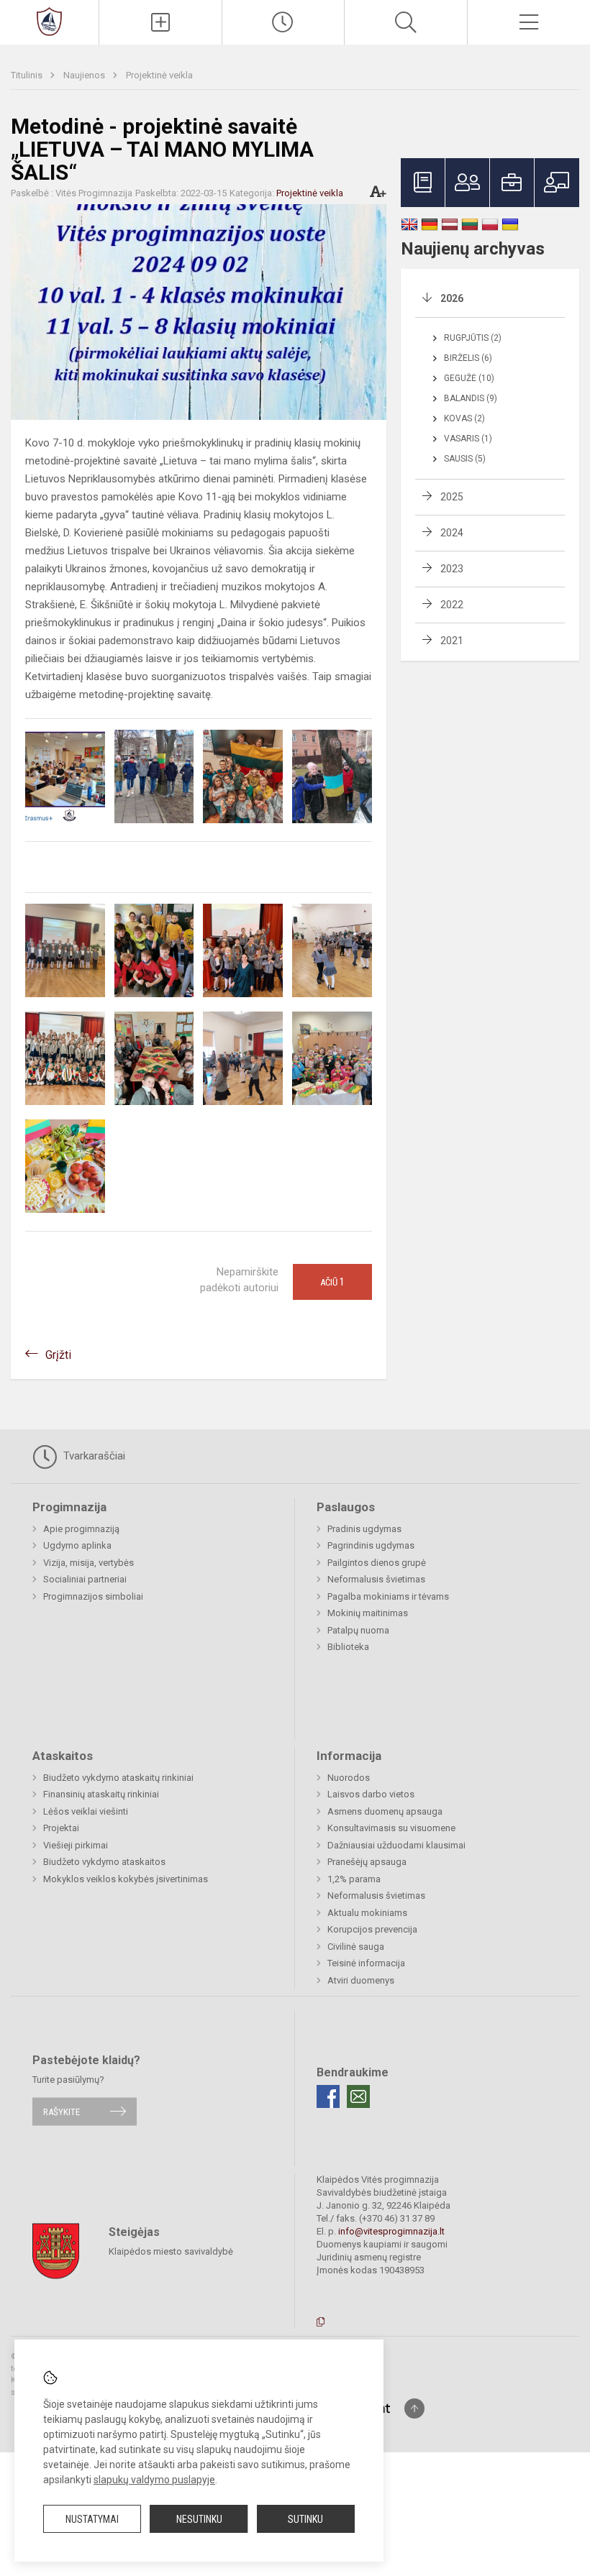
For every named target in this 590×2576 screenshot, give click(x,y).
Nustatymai (92, 2519)
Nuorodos (349, 1778)
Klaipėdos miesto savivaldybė (171, 2251)
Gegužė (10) (469, 378)
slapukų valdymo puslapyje (154, 2480)
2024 (452, 533)
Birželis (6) (468, 358)
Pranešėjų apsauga (367, 1862)
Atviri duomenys (361, 1980)
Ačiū (332, 1282)
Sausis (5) (465, 459)
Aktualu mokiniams (367, 1913)
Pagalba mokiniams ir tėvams (388, 1596)
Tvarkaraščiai (93, 1456)
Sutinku (305, 2519)
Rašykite (62, 2111)
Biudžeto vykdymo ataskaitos (104, 1862)
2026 (452, 298)
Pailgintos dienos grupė (377, 1563)
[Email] (358, 2096)
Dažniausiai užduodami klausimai (396, 1845)
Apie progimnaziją (81, 1529)
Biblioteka (348, 1647)
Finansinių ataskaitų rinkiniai (101, 1794)
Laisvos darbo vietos (371, 1794)
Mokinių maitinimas (368, 1613)
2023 (452, 569)
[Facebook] (328, 2096)
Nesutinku (199, 2519)
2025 (452, 497)
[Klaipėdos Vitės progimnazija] (49, 20)
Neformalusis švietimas (376, 1579)
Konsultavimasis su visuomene (391, 1828)
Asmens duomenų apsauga (385, 1811)
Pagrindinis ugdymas (371, 1545)
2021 (452, 641)
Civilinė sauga (356, 1947)
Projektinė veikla (159, 75)
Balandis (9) (471, 398)
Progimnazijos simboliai (93, 1596)
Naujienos (85, 75)
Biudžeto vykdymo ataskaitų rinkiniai (118, 1778)
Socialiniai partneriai (85, 1579)
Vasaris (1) (468, 439)
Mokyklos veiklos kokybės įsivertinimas (126, 1879)
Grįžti (58, 1355)
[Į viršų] (414, 2408)
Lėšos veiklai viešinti (86, 1811)
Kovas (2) (464, 418)
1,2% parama (354, 1879)
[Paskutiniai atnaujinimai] (283, 22)
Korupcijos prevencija (372, 1929)
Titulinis (28, 75)
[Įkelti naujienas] (160, 22)
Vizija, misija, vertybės (88, 1563)
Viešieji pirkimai (76, 1845)
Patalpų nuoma (358, 1630)
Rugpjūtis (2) (473, 338)
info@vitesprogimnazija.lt (391, 2231)
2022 (452, 605)
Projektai (61, 1828)
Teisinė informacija (366, 1963)
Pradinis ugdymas (364, 1529)
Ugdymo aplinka (77, 1545)
